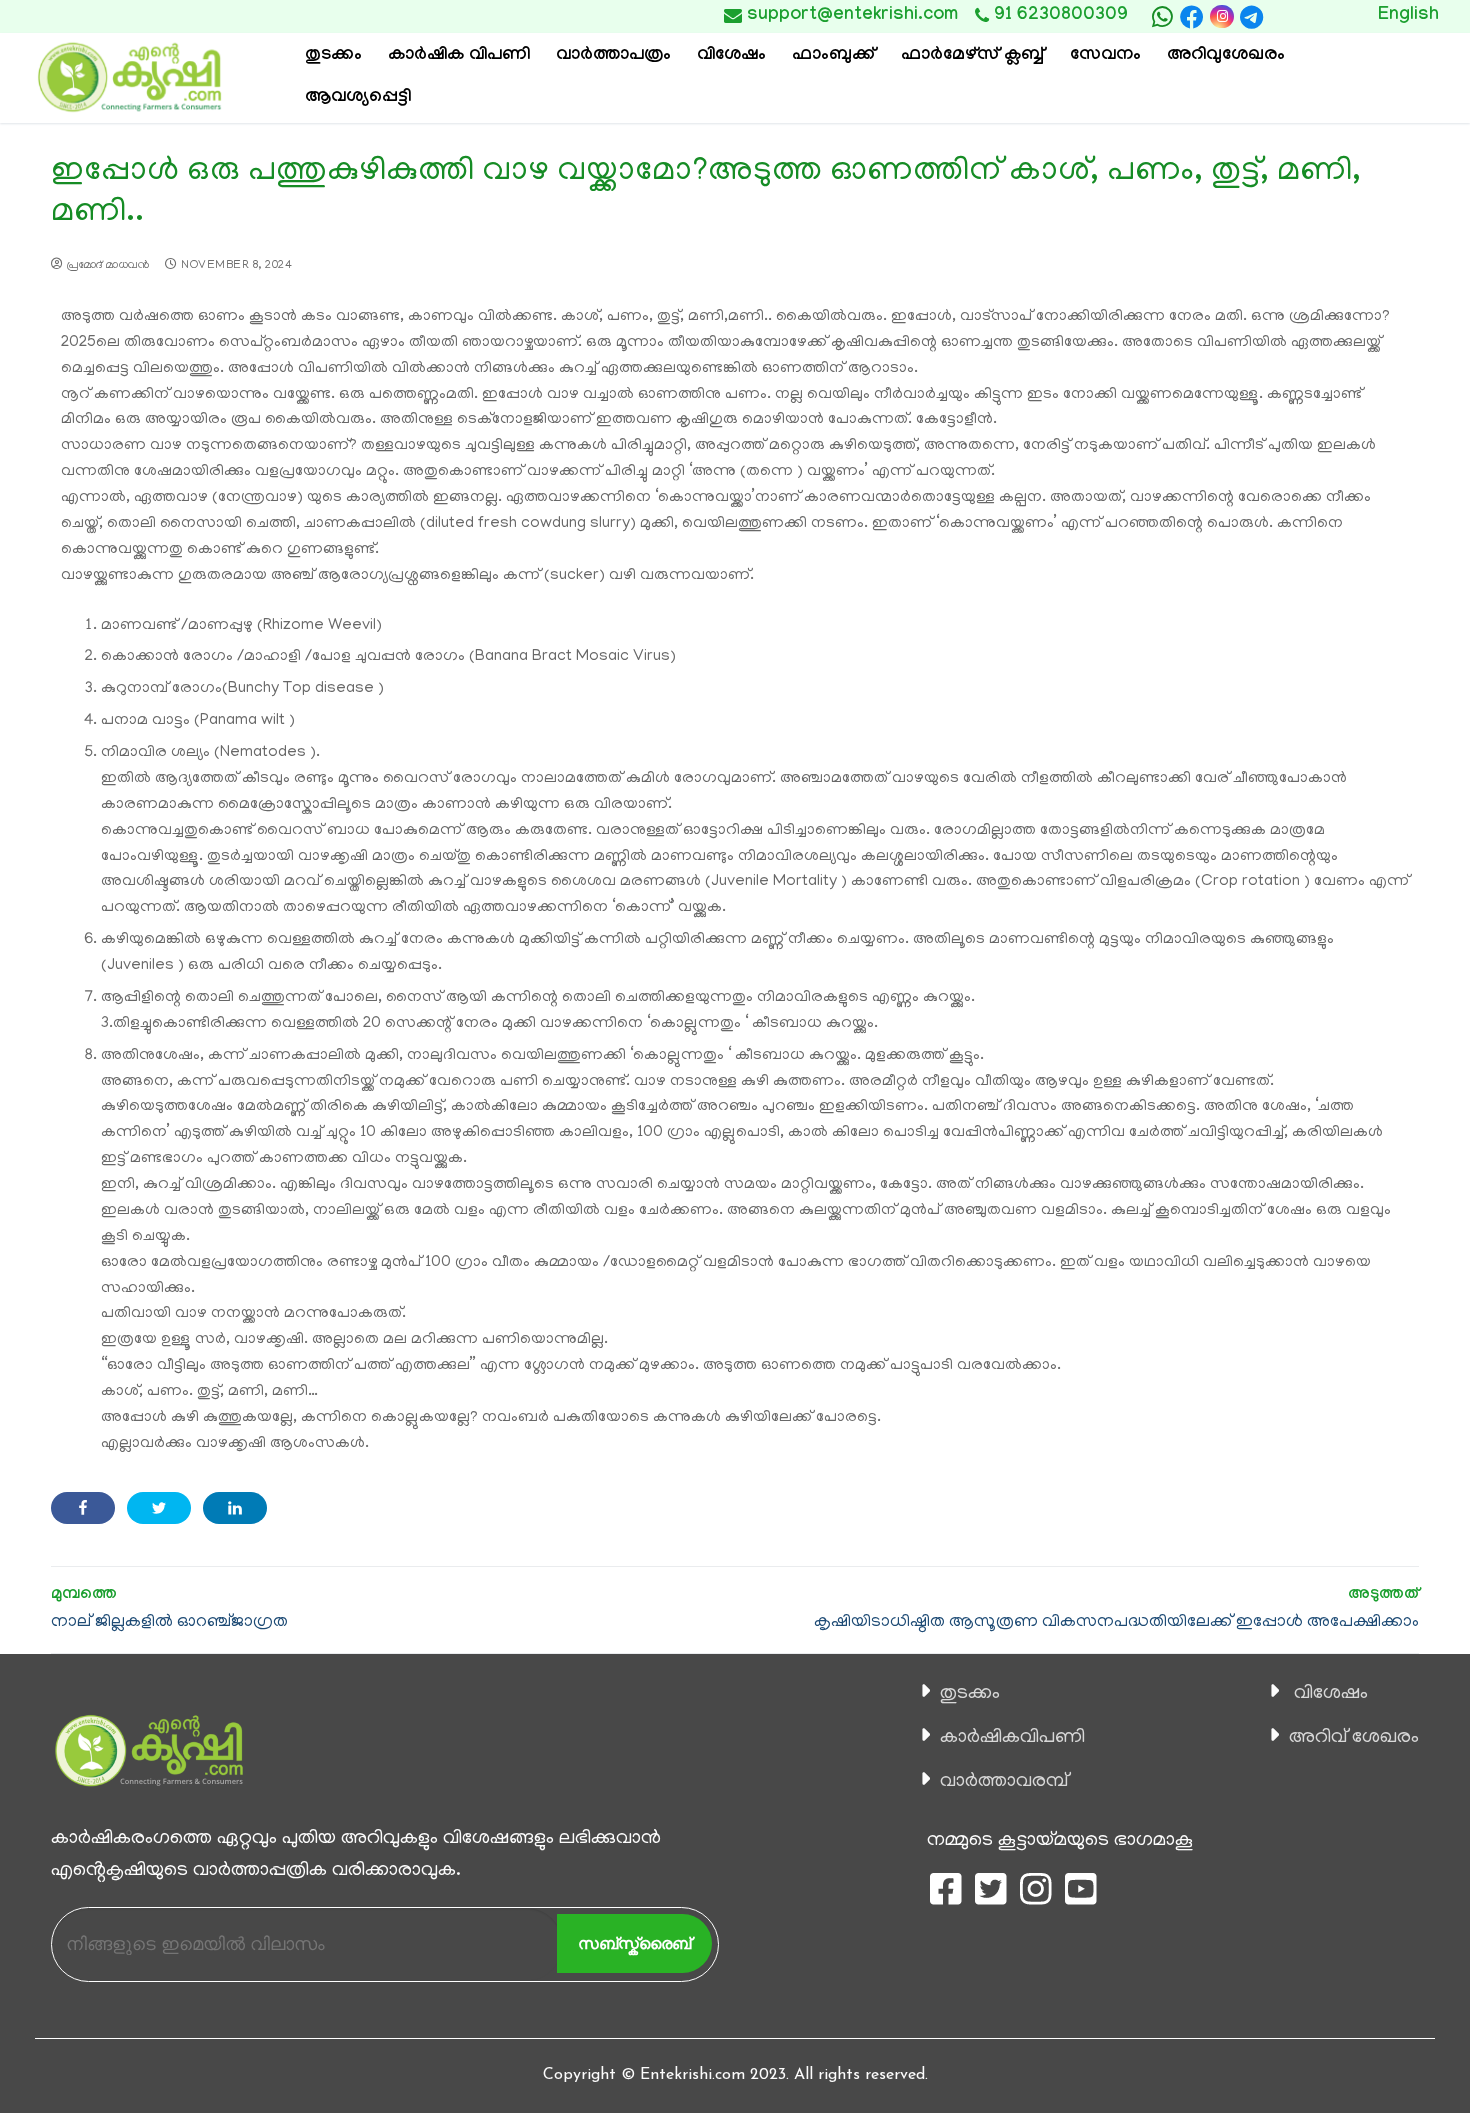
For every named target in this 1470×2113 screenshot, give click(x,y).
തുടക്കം (970, 1694)
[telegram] (1252, 17)
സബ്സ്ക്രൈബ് (634, 1943)
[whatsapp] (1162, 17)
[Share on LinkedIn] (235, 1508)
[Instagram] (1221, 16)
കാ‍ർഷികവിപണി (1012, 1738)
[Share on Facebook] (83, 1508)
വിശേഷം (1331, 1694)
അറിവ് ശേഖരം (1354, 1738)
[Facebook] (1192, 17)
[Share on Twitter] (159, 1508)
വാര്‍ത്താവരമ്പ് (1004, 1782)
